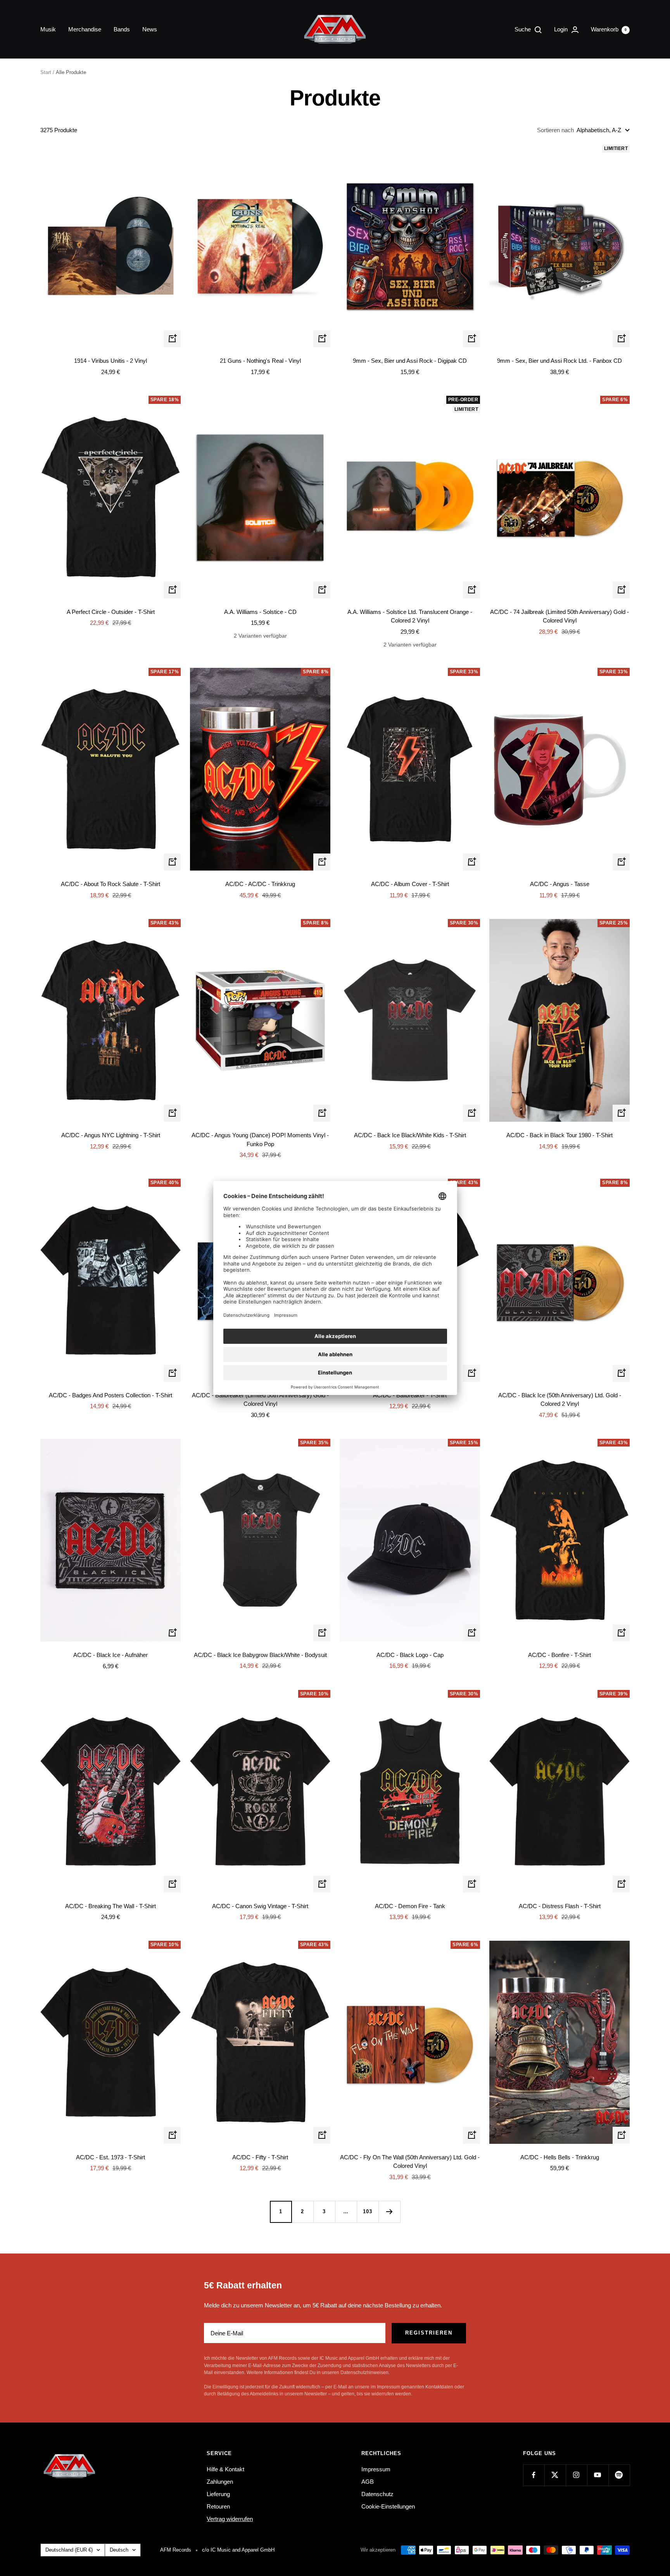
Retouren (218, 2506)
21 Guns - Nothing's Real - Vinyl (260, 361)
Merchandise (85, 29)
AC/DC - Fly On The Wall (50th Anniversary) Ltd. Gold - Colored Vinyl (410, 2162)
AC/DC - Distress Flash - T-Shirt (560, 1906)
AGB (368, 2482)
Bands (122, 29)
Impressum (376, 2469)
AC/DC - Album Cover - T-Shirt (410, 884)
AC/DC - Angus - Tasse (560, 884)
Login (562, 29)
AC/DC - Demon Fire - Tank (410, 1906)
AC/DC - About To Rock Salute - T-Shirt (111, 884)
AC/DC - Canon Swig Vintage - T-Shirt (260, 1906)
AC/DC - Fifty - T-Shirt (260, 2157)
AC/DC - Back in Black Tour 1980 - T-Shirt (559, 1135)
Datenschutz (377, 2494)
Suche (523, 29)
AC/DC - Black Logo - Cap (410, 1655)
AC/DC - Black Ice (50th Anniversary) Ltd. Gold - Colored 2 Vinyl (560, 1400)
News (150, 29)
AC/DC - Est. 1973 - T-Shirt (111, 2157)
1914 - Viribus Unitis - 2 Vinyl (111, 361)
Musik (48, 29)
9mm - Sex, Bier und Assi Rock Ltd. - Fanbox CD (559, 361)
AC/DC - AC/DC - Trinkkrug (260, 884)
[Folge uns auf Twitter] (555, 2475)
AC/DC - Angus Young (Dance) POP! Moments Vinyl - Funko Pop (260, 1140)
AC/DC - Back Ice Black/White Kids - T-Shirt (410, 1135)
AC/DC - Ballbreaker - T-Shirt (410, 1395)
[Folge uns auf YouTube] (598, 2475)
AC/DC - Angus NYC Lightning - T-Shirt (111, 1135)
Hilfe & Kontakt (225, 2469)
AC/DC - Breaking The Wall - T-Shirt (111, 1906)
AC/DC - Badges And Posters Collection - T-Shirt (111, 1395)
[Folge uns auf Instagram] (576, 2475)
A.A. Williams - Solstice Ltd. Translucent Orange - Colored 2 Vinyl (410, 616)
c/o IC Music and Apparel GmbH (238, 2550)
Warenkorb (609, 29)
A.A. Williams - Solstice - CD (260, 612)
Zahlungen (220, 2482)
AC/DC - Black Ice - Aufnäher (111, 1655)
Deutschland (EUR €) (69, 2550)
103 (368, 2211)
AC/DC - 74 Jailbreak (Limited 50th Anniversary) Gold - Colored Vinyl (559, 616)
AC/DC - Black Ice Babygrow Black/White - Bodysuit (260, 1655)
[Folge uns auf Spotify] (619, 2475)
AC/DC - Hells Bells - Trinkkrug (560, 2157)
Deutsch (119, 2550)
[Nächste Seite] (389, 2212)
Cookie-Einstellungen (388, 2506)
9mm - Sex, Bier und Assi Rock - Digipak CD (410, 361)
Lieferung (218, 2494)
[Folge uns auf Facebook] (534, 2475)
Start (46, 72)
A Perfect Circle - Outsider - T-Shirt (111, 612)
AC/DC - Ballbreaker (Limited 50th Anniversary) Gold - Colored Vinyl (260, 1400)
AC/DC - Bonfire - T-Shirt (559, 1655)
